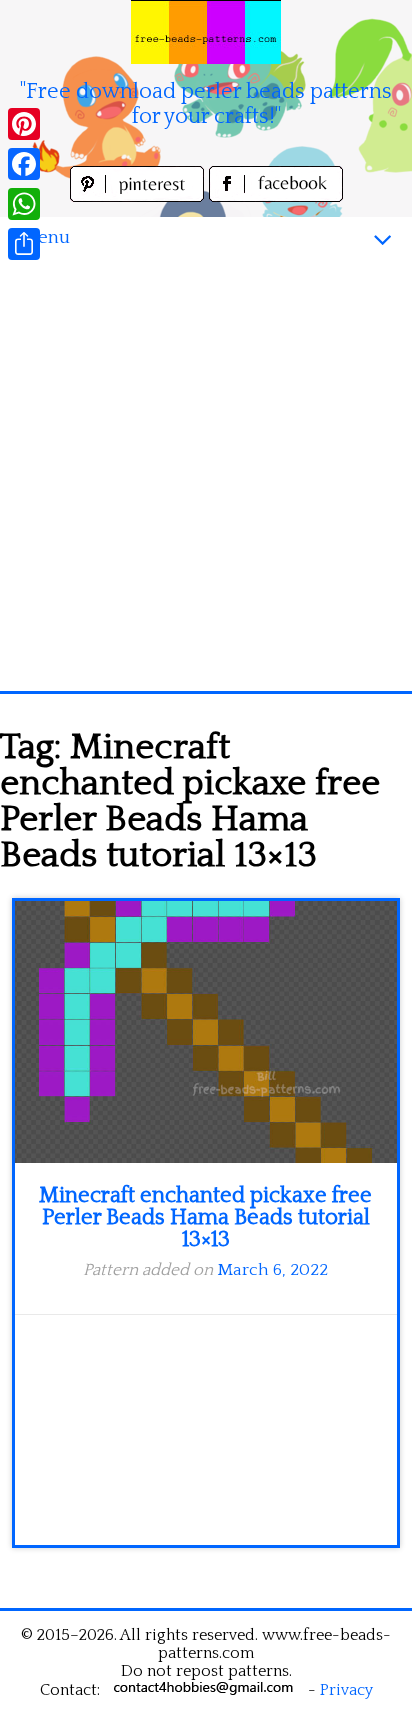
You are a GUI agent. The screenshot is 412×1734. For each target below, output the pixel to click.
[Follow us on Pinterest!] (139, 196)
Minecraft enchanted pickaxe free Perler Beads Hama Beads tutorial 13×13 (205, 1217)
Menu (45, 237)
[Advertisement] (206, 475)
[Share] (24, 244)
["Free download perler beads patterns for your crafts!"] (206, 32)
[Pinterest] (24, 124)
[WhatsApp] (24, 204)
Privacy (346, 1690)
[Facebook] (24, 164)
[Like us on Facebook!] (276, 196)
